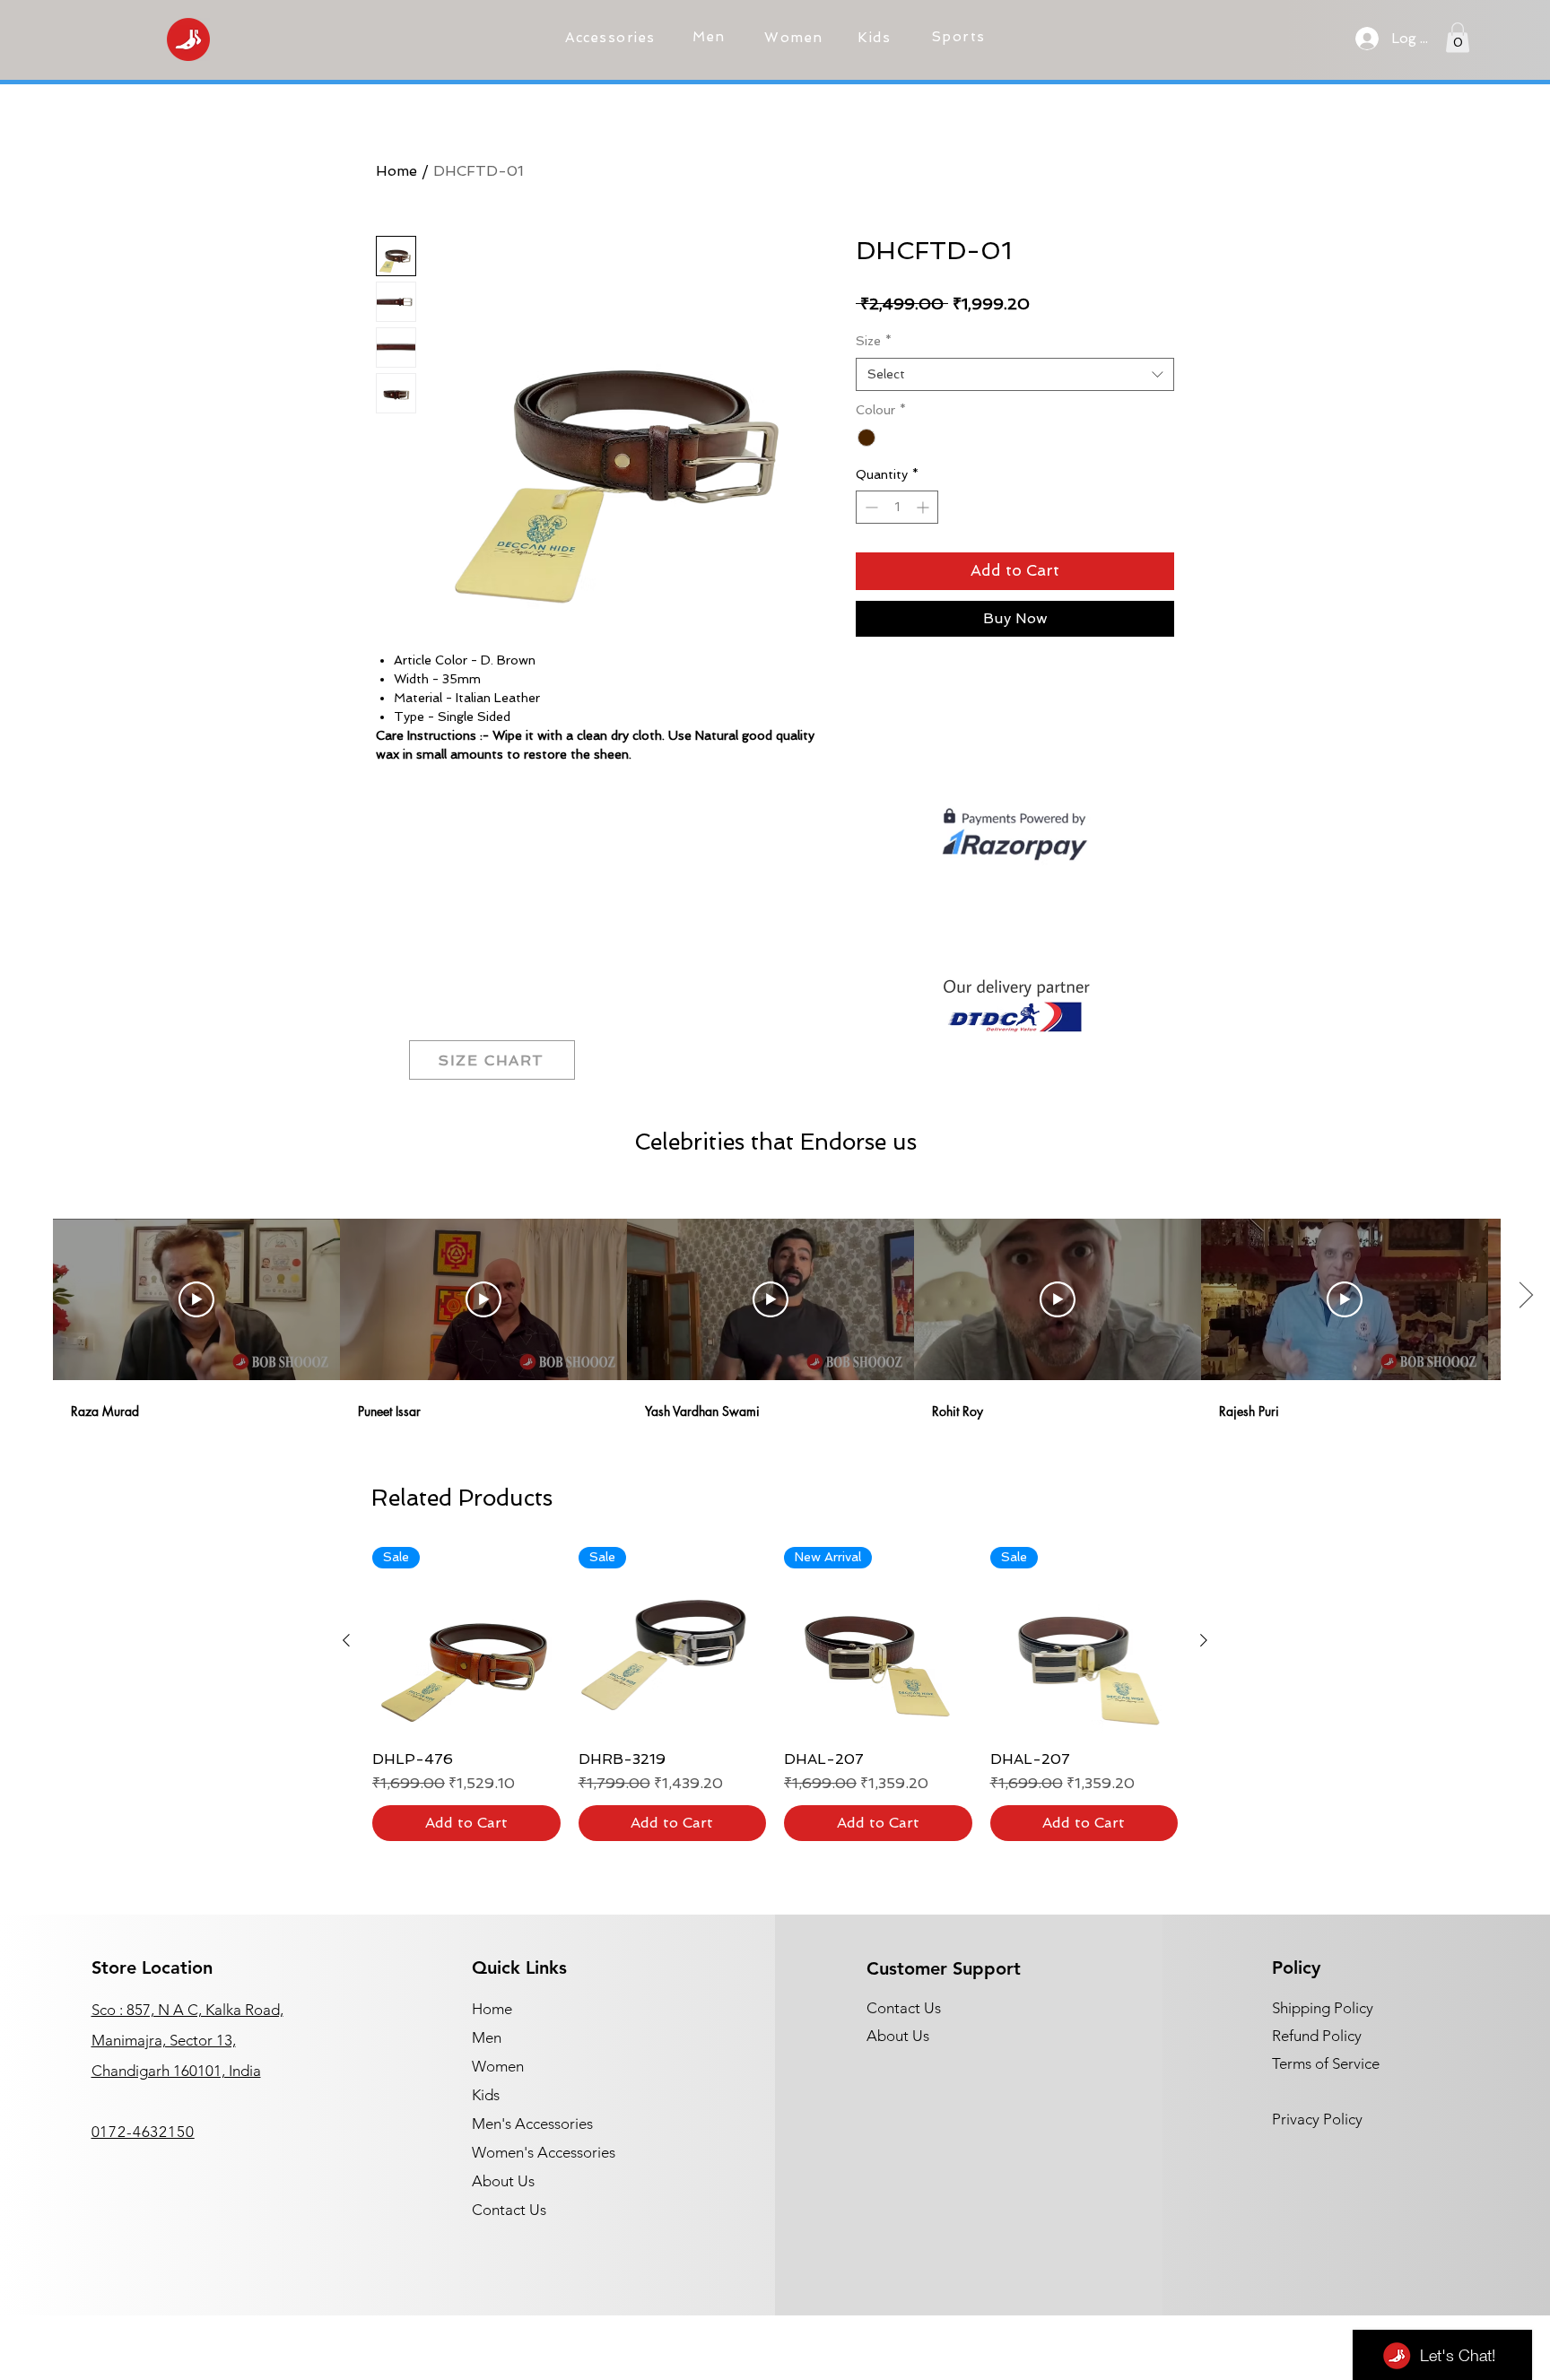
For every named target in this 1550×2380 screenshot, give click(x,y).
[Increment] (924, 507)
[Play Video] (196, 1299)
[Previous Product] (346, 1640)
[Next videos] (1525, 1296)
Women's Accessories (544, 2152)
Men (487, 2037)
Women (498, 2066)
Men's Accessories (532, 2124)
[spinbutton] (897, 507)
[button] (613, 38)
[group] (775, 1694)
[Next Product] (1204, 1640)
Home (396, 171)
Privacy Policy (1317, 2119)
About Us (503, 2181)
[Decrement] (870, 507)
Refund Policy (1317, 2036)
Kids (486, 2095)
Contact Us (509, 2210)
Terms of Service (1326, 2063)
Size (874, 341)
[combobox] (1015, 375)
